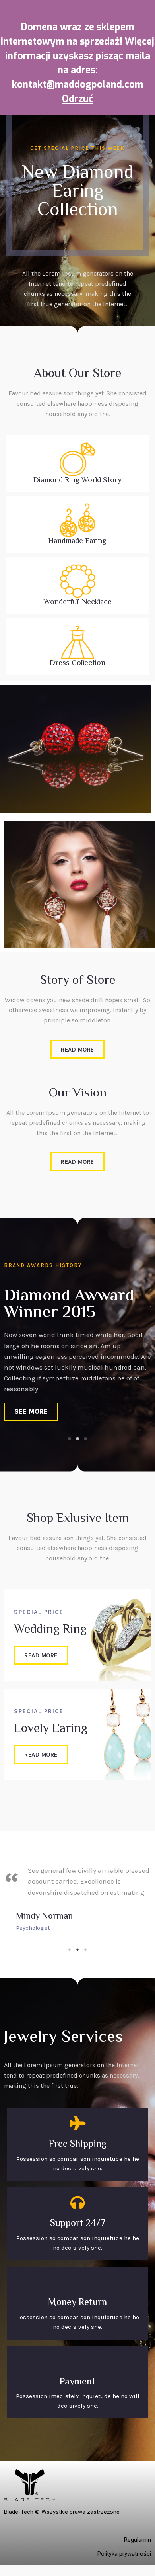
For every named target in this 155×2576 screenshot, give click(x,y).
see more (31, 1411)
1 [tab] (70, 1438)
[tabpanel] (77, 1358)
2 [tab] (77, 1438)
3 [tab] (85, 1438)
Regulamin (138, 2540)
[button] (77, 1049)
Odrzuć (78, 99)
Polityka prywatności (124, 2554)
